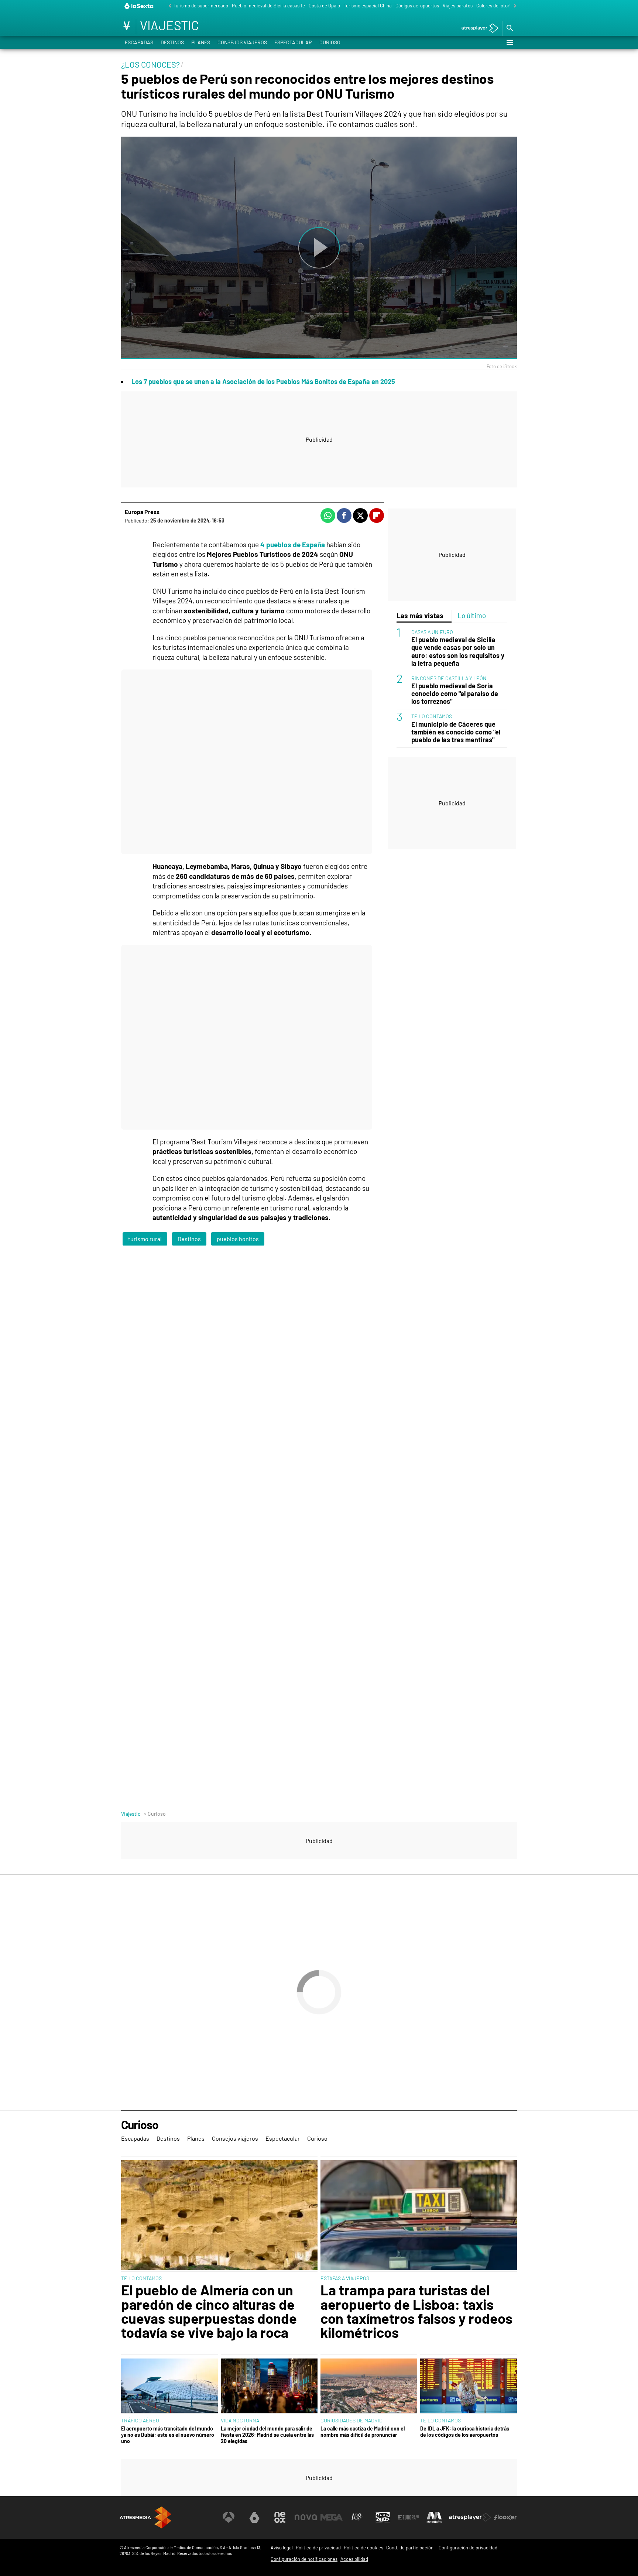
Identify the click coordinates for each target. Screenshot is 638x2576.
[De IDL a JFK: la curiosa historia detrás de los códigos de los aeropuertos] (469, 2386)
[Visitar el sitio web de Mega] (332, 2517)
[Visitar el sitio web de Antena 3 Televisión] (229, 2517)
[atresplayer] (477, 29)
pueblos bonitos (238, 1239)
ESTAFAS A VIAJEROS (345, 2278)
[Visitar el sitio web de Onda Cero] (383, 2517)
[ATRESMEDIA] (145, 2517)
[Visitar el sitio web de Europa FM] (408, 2517)
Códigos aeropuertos (417, 6)
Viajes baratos (458, 6)
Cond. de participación (410, 2548)
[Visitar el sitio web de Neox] (280, 2517)
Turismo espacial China (368, 6)
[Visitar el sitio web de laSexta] (254, 2517)
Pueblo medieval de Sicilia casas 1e (268, 6)
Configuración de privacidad (468, 2548)
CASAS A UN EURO (432, 632)
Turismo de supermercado (201, 6)
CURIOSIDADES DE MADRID (351, 2420)
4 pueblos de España (293, 544)
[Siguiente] (513, 6)
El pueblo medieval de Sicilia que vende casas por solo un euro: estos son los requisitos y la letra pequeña (458, 652)
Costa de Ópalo (324, 6)
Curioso (330, 42)
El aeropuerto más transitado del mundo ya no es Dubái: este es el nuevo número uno (168, 2435)
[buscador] (510, 28)
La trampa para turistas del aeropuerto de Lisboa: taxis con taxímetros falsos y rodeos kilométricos (416, 2311)
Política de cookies (363, 2548)
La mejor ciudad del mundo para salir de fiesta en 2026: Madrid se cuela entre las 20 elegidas (267, 2435)
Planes (201, 42)
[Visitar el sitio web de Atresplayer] (470, 2517)
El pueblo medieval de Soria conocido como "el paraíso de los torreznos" (455, 694)
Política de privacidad (318, 2548)
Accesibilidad (354, 2559)
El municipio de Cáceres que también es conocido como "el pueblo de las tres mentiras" (456, 732)
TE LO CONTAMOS (432, 717)
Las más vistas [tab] (420, 615)
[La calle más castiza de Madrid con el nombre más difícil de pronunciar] (369, 2386)
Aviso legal (282, 2548)
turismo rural (145, 1239)
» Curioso (155, 1814)
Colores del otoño (495, 6)
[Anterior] (168, 6)
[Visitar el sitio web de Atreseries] (357, 2517)
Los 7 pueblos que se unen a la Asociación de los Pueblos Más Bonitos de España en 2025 (263, 381)
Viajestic (131, 1814)
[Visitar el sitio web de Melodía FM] (434, 2517)
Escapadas (139, 42)
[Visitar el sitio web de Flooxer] (505, 2517)
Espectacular (293, 42)
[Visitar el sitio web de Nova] (306, 2517)
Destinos (172, 42)
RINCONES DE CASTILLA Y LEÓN (449, 678)
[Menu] (510, 42)
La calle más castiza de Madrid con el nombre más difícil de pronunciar (363, 2432)
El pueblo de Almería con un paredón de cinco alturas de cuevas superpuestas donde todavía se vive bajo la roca (209, 2311)
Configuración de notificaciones (304, 2559)
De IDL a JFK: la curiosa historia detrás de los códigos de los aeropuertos (465, 2432)
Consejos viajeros (242, 42)
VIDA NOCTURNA (240, 2420)
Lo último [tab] (472, 615)
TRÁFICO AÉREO (140, 2420)
